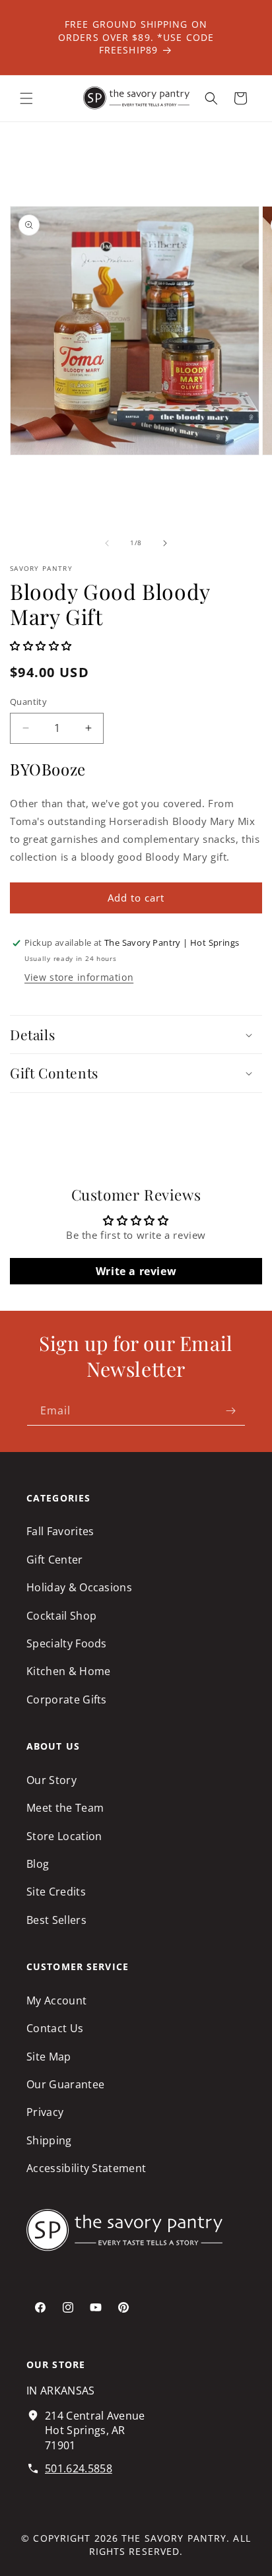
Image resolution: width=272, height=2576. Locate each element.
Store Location (64, 1836)
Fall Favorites (60, 1531)
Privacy (45, 2112)
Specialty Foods (67, 1643)
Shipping (49, 2140)
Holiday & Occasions (79, 1587)
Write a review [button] (136, 1271)
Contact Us (55, 2028)
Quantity (28, 702)
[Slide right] (165, 543)
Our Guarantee (65, 2084)
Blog (38, 1864)
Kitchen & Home (68, 1671)
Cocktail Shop (61, 1616)
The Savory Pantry (174, 2538)
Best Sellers (56, 1920)
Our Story (51, 1780)
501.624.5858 (79, 2468)
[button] (26, 98)
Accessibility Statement (86, 2168)
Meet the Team (65, 1808)
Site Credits (56, 1892)
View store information (79, 977)
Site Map (49, 2057)
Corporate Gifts (67, 1700)
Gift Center (55, 1560)
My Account (56, 2000)
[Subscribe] (230, 1411)
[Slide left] (107, 543)
